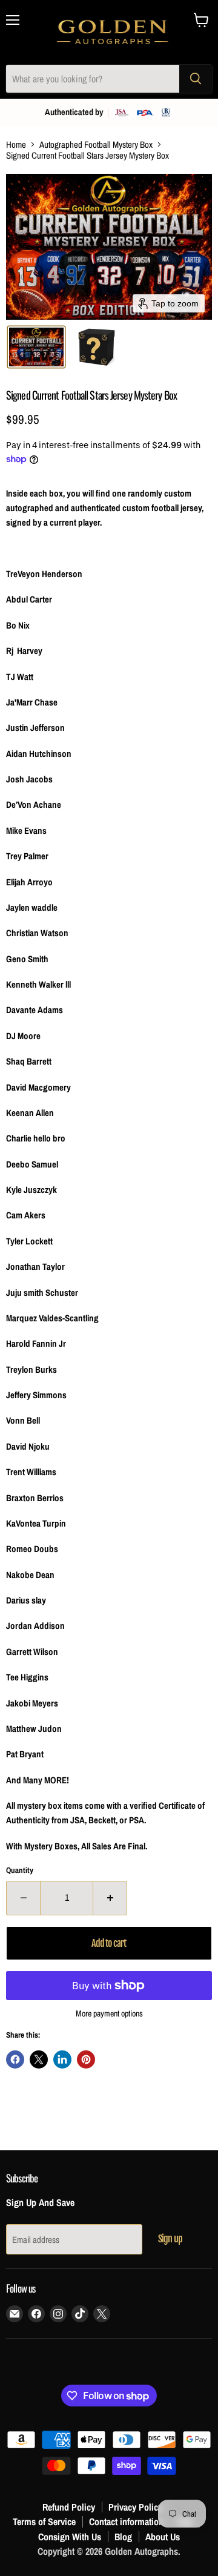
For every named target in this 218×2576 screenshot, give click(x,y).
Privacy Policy (135, 2507)
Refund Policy (69, 2507)
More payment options (109, 2013)
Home (16, 144)
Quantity (20, 1870)
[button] (36, 347)
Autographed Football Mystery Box (96, 144)
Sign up (170, 2239)
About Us (163, 2537)
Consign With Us (70, 2537)
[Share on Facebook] (15, 2059)
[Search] (196, 79)
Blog (123, 2537)
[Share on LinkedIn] (62, 2059)
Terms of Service (44, 2522)
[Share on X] (39, 2059)
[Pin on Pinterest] (86, 2059)
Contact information (126, 2522)
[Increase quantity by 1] (110, 1898)
